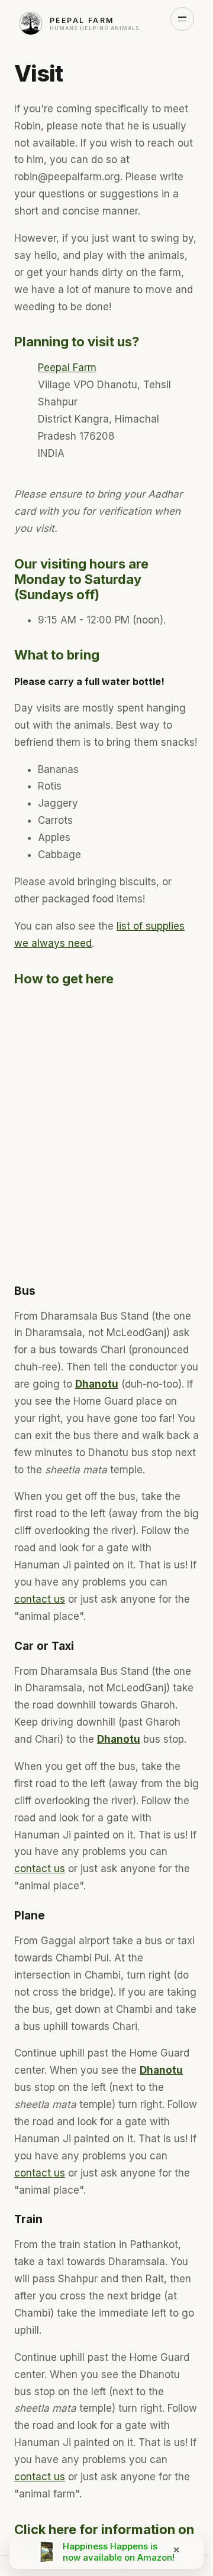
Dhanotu (97, 1384)
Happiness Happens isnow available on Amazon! (119, 2552)
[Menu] (182, 19)
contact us (40, 1599)
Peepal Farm (67, 368)
